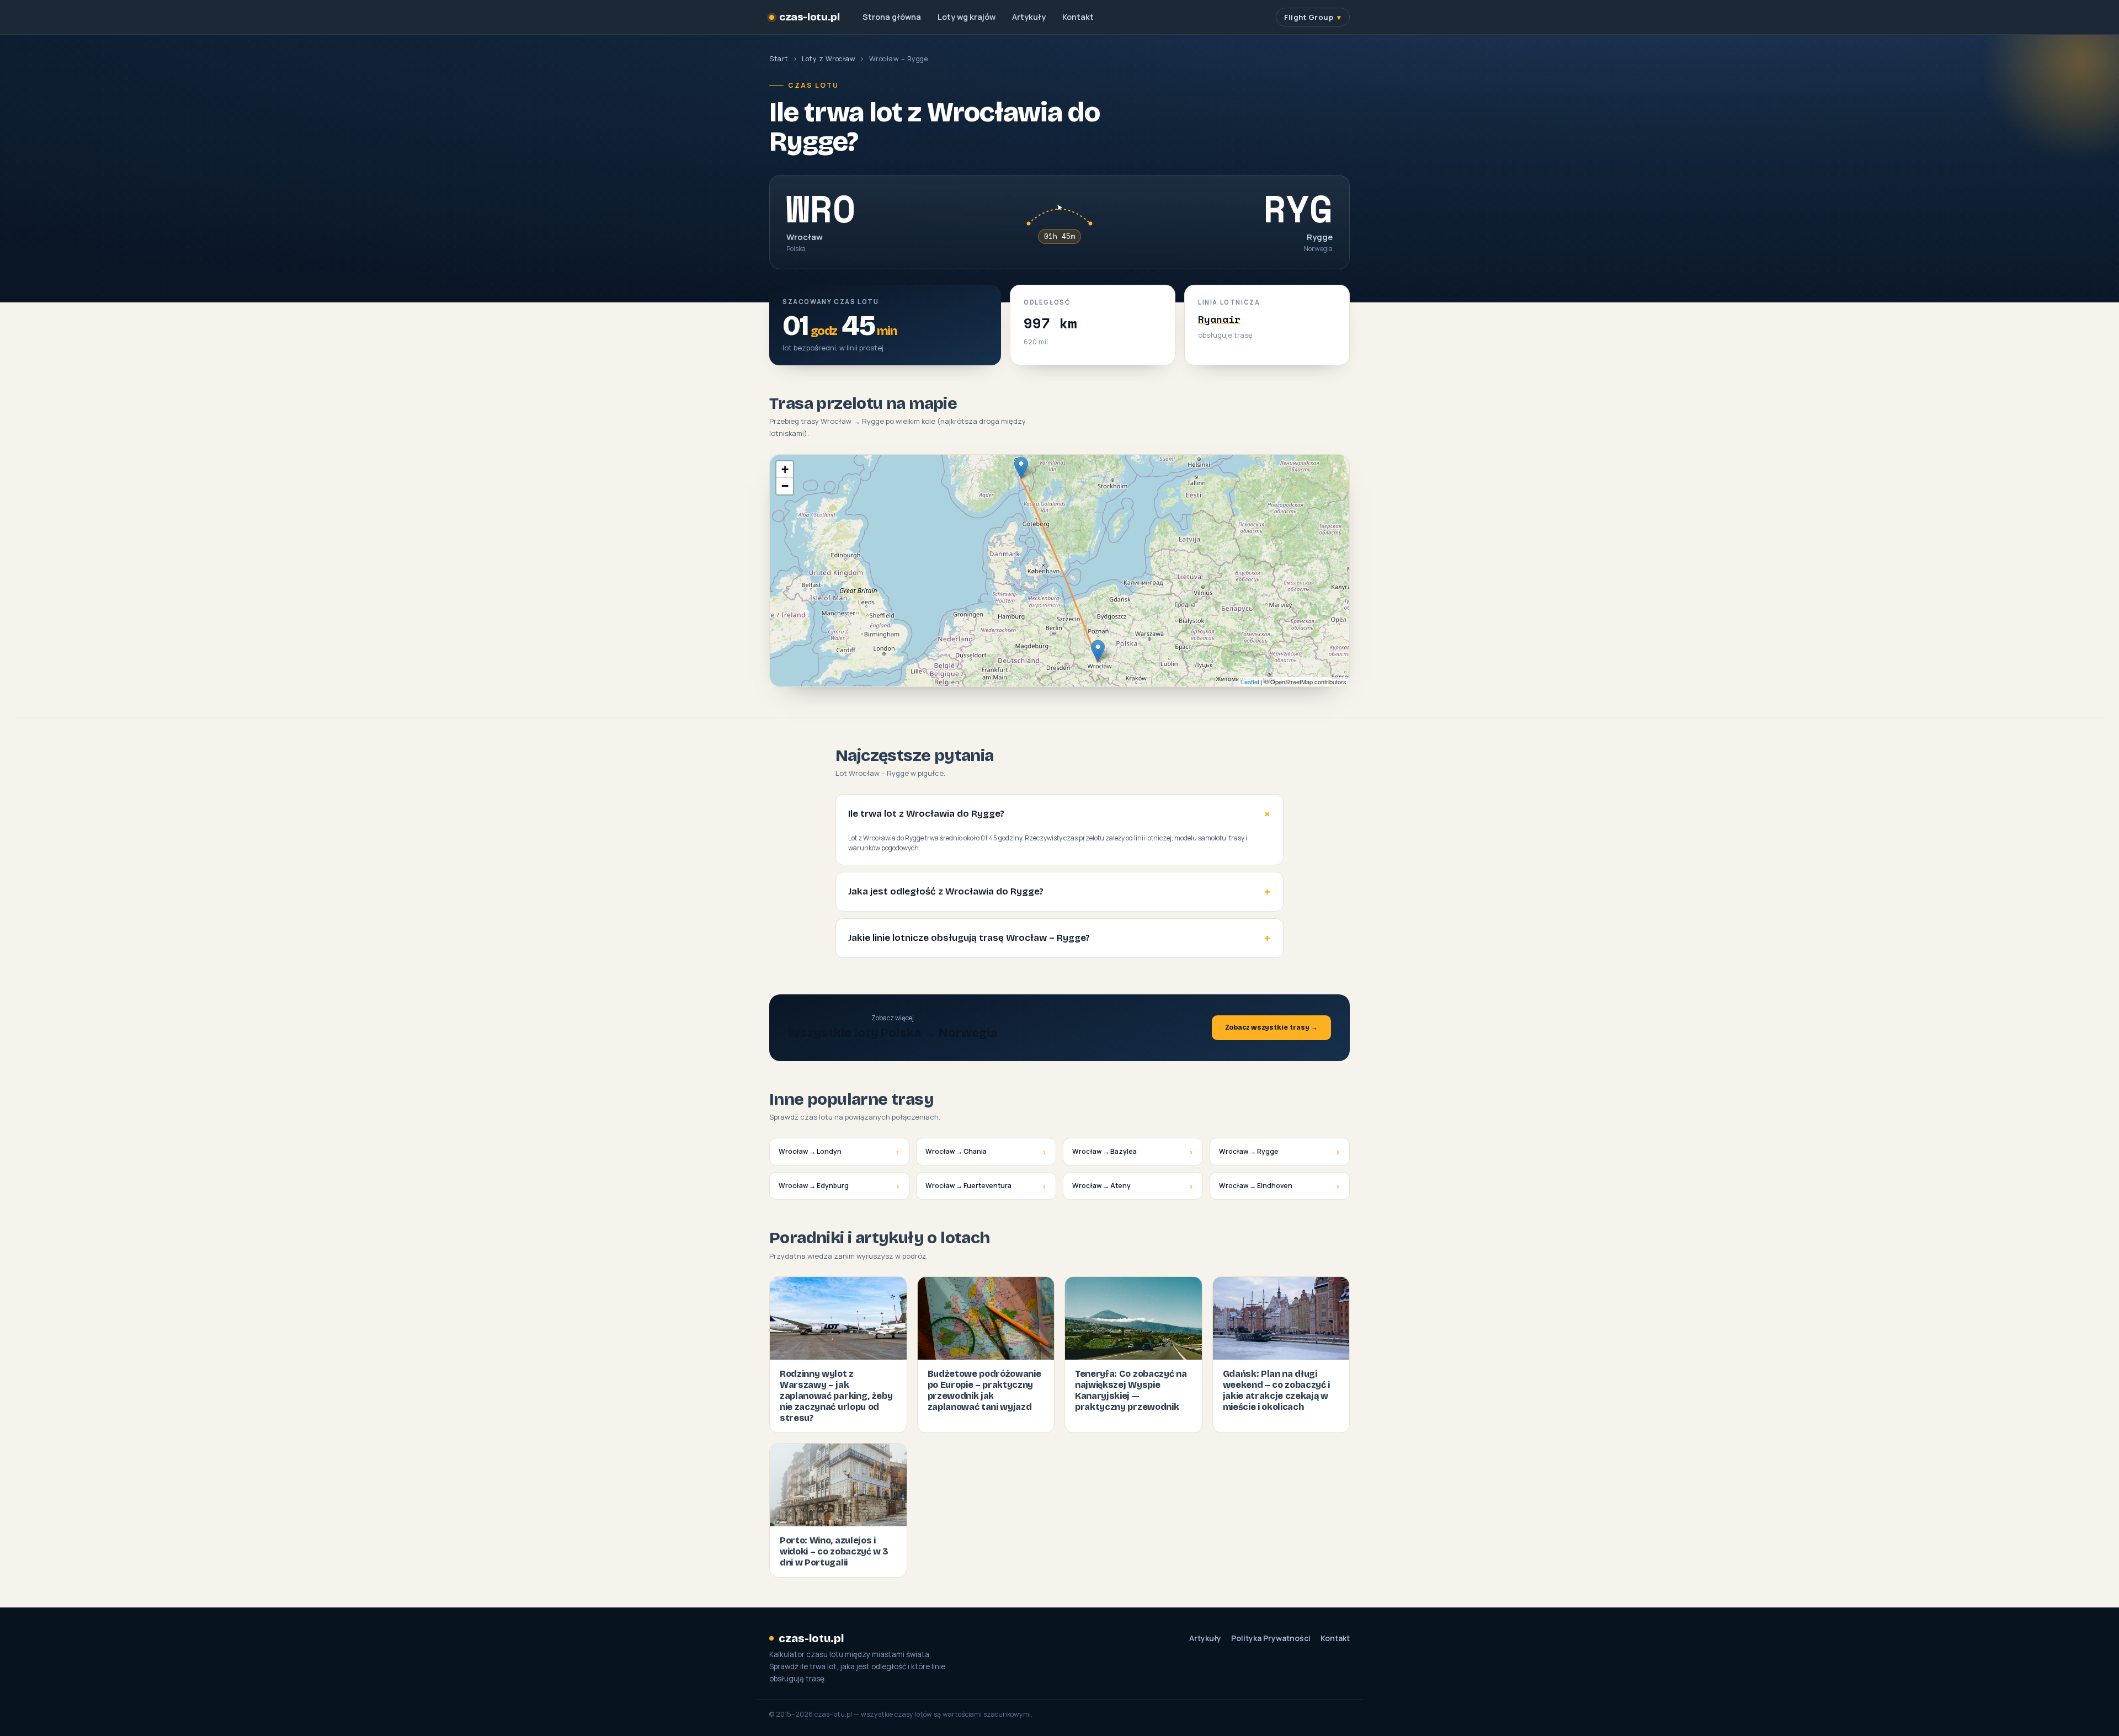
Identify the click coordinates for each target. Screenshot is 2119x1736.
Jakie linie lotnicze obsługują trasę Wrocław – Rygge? (969, 938)
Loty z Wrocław (829, 59)
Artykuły (1029, 17)
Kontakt (1078, 17)
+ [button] (785, 469)
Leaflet (1250, 681)
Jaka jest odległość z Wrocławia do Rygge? (946, 891)
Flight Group (1309, 17)
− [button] (785, 486)
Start (779, 59)
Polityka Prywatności (1271, 1638)
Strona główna (892, 17)
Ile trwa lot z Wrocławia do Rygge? (926, 814)
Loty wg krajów (967, 17)
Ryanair (1219, 319)
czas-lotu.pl (809, 17)
